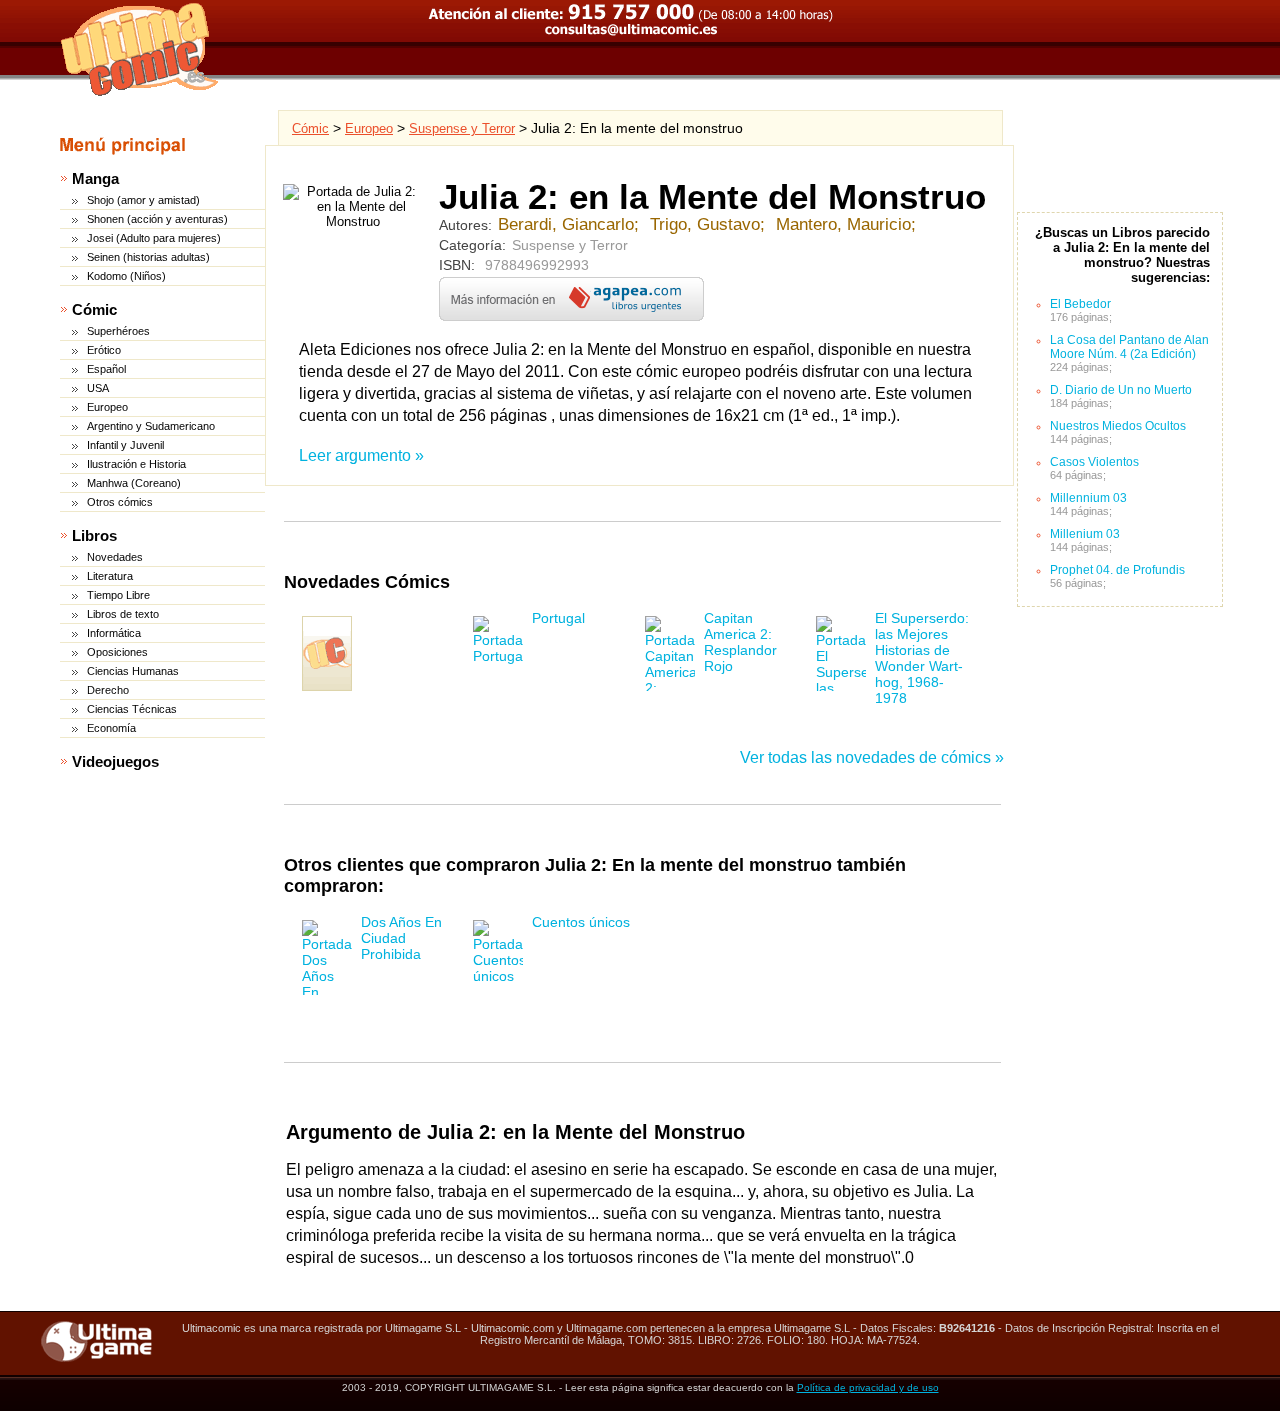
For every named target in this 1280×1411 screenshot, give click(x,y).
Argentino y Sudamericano (151, 426)
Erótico (104, 350)
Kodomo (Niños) (126, 276)
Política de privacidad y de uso (868, 1387)
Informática (114, 633)
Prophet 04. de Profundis (1117, 570)
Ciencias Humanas (133, 671)
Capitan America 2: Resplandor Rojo (740, 642)
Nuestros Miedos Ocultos (1118, 426)
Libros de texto (123, 614)
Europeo (107, 407)
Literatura (110, 576)
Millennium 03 (1088, 498)
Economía (111, 728)
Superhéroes (118, 331)
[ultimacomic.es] (140, 49)
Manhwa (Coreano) (134, 483)
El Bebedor (1080, 304)
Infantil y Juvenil (125, 445)
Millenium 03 (1085, 534)
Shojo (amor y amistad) (143, 200)
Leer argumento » (361, 455)
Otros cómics (120, 502)
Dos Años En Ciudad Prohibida (401, 938)
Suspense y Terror (462, 128)
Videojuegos (115, 761)
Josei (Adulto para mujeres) (154, 238)
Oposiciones (117, 652)
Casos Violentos (1094, 462)
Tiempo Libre (118, 595)
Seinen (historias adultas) (148, 257)
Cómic (94, 309)
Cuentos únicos (581, 922)
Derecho (108, 690)
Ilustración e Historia (136, 464)
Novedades (115, 557)
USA (98, 388)
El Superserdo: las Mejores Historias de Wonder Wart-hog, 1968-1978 (922, 658)
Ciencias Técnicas (132, 709)
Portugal (558, 618)
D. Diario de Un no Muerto (1121, 390)
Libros (94, 535)
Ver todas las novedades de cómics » (872, 757)
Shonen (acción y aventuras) (157, 219)
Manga (95, 178)
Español (106, 369)
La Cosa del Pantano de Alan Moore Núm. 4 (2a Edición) (1129, 347)
